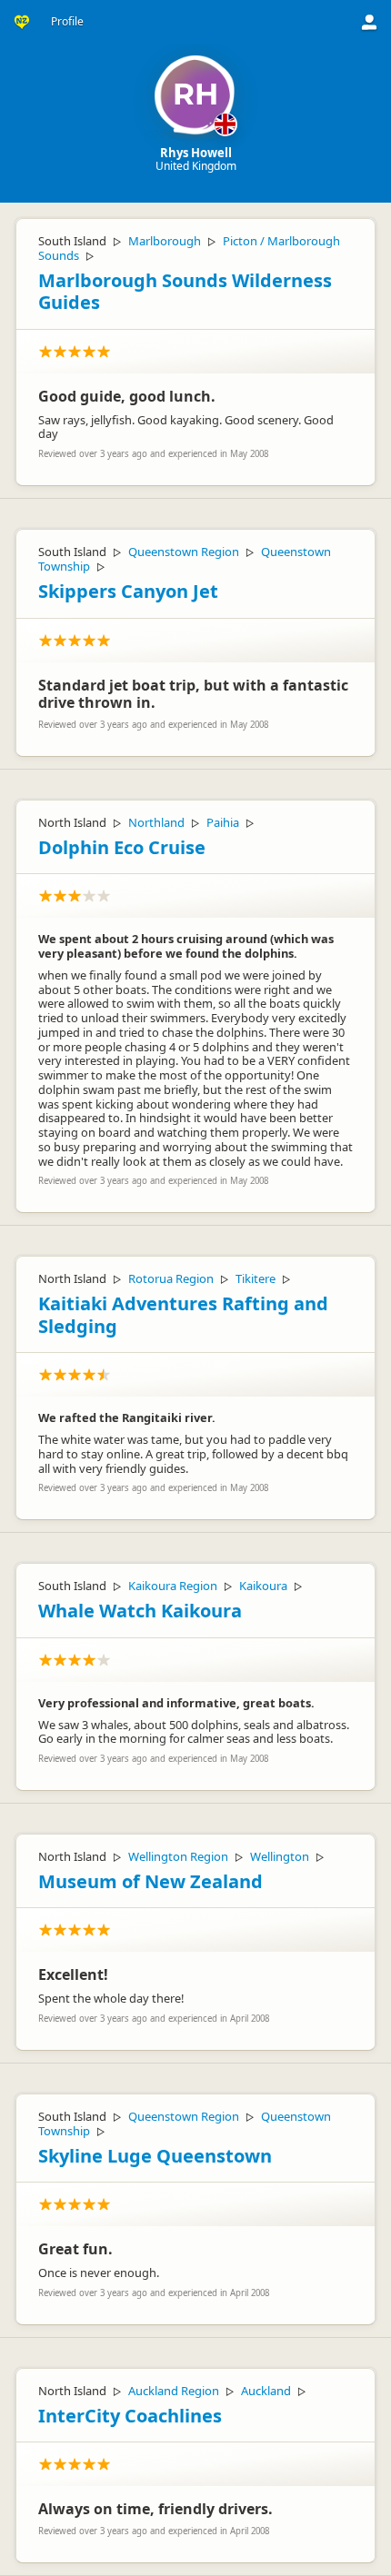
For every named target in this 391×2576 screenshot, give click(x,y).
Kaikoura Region (173, 1586)
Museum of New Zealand (150, 1881)
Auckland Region (174, 2391)
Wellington (280, 1856)
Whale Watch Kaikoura (140, 1611)
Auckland (266, 2391)
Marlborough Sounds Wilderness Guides (185, 292)
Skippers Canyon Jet (128, 591)
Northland (156, 822)
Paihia (223, 822)
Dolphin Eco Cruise (122, 847)
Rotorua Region (171, 1278)
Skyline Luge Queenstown (155, 2156)
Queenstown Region (184, 552)
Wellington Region (178, 1856)
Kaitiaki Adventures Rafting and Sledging (183, 1315)
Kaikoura (263, 1586)
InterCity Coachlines (130, 2416)
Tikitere (256, 1278)
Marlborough (165, 241)
